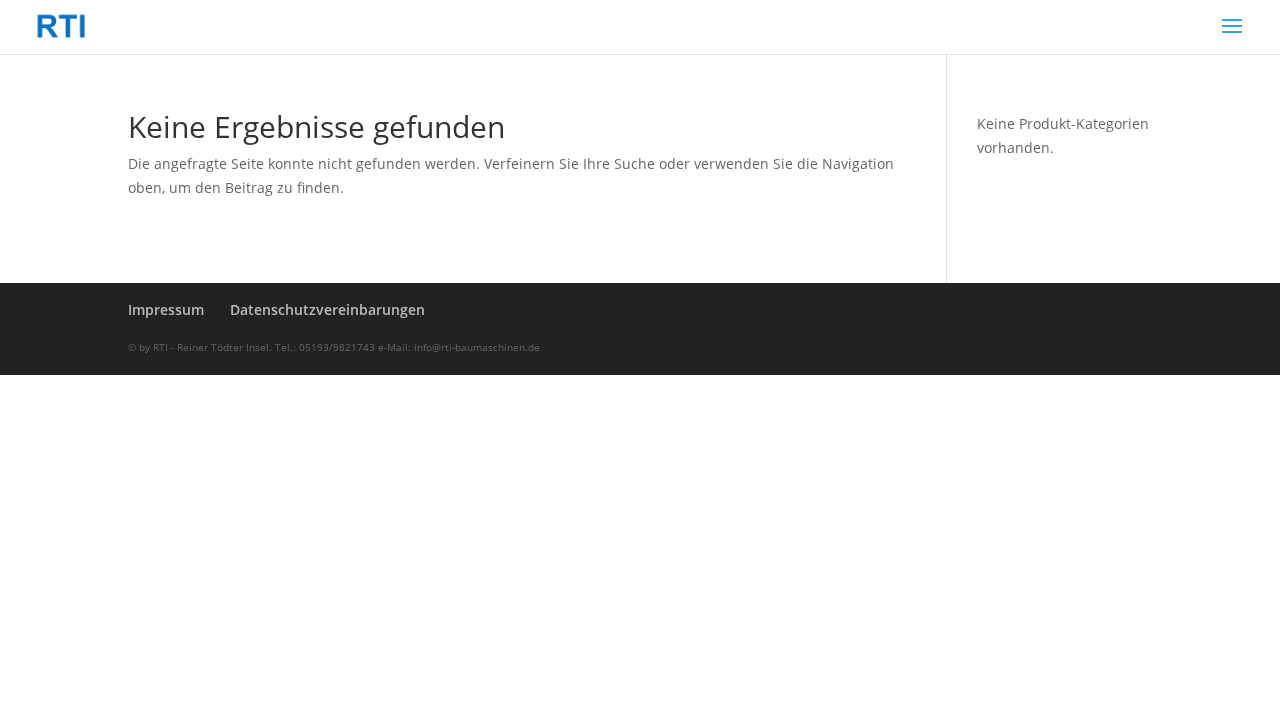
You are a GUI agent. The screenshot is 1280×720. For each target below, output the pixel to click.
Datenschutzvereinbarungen (327, 309)
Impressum (166, 309)
